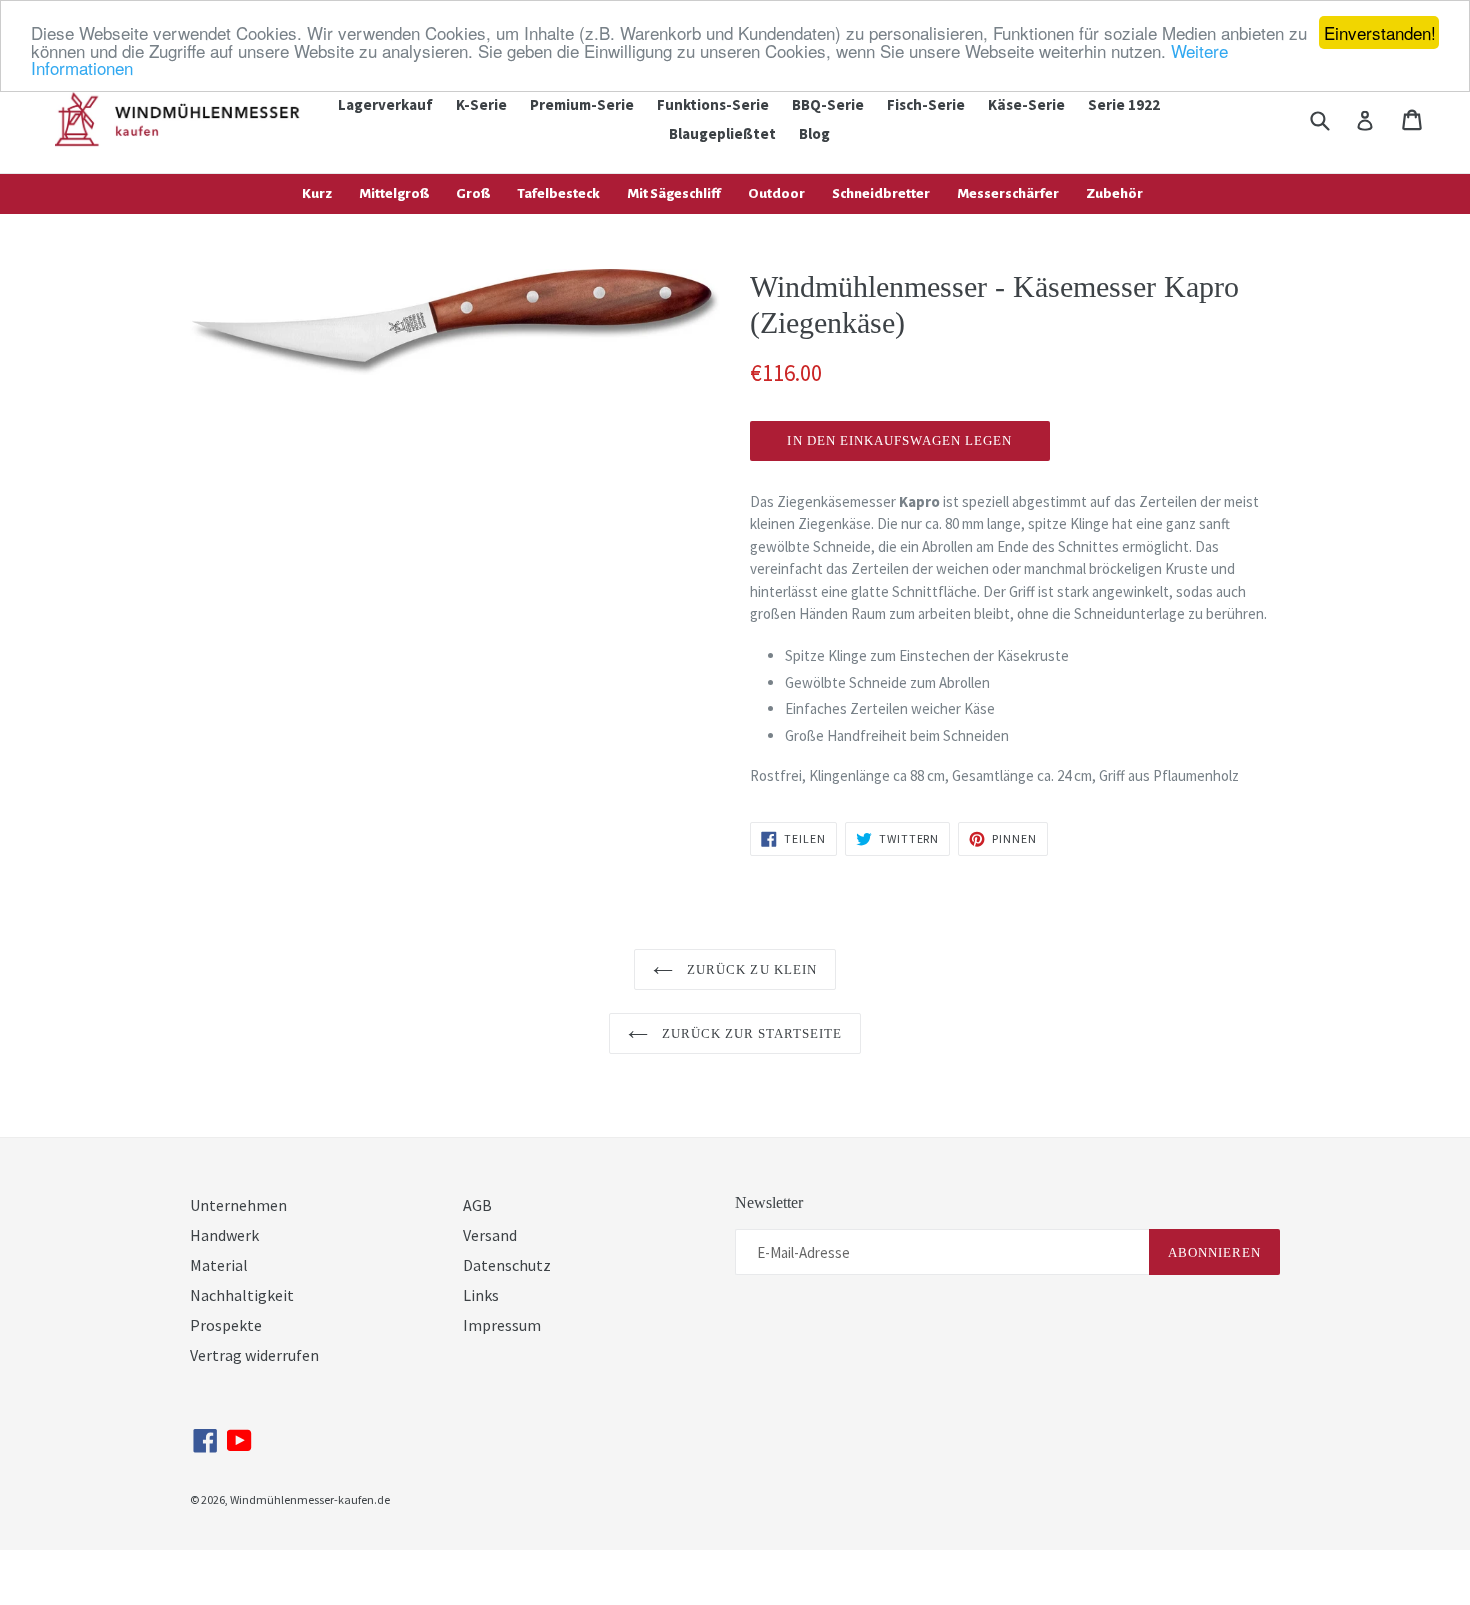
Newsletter (769, 1202)
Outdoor (776, 193)
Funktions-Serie (713, 104)
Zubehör (1114, 193)
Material (219, 1265)
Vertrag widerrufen (254, 1355)
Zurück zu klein (750, 969)
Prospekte (226, 1325)
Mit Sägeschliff (674, 193)
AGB (477, 1205)
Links (481, 1295)
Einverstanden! (1380, 32)
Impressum (502, 1325)
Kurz (317, 193)
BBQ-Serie (828, 104)
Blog (814, 133)
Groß (473, 193)
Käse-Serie (1026, 104)
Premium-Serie (582, 104)
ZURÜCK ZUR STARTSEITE (750, 1033)
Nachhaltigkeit (242, 1295)
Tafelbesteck (558, 193)
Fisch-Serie (926, 104)
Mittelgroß (394, 193)
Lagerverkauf (385, 104)
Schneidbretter (881, 193)
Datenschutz (507, 1265)
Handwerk (224, 1235)
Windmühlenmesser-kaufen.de (310, 1499)
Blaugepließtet (722, 133)
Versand (490, 1235)
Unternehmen (238, 1205)
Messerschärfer (1008, 193)
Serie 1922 (1124, 104)
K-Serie (481, 104)
